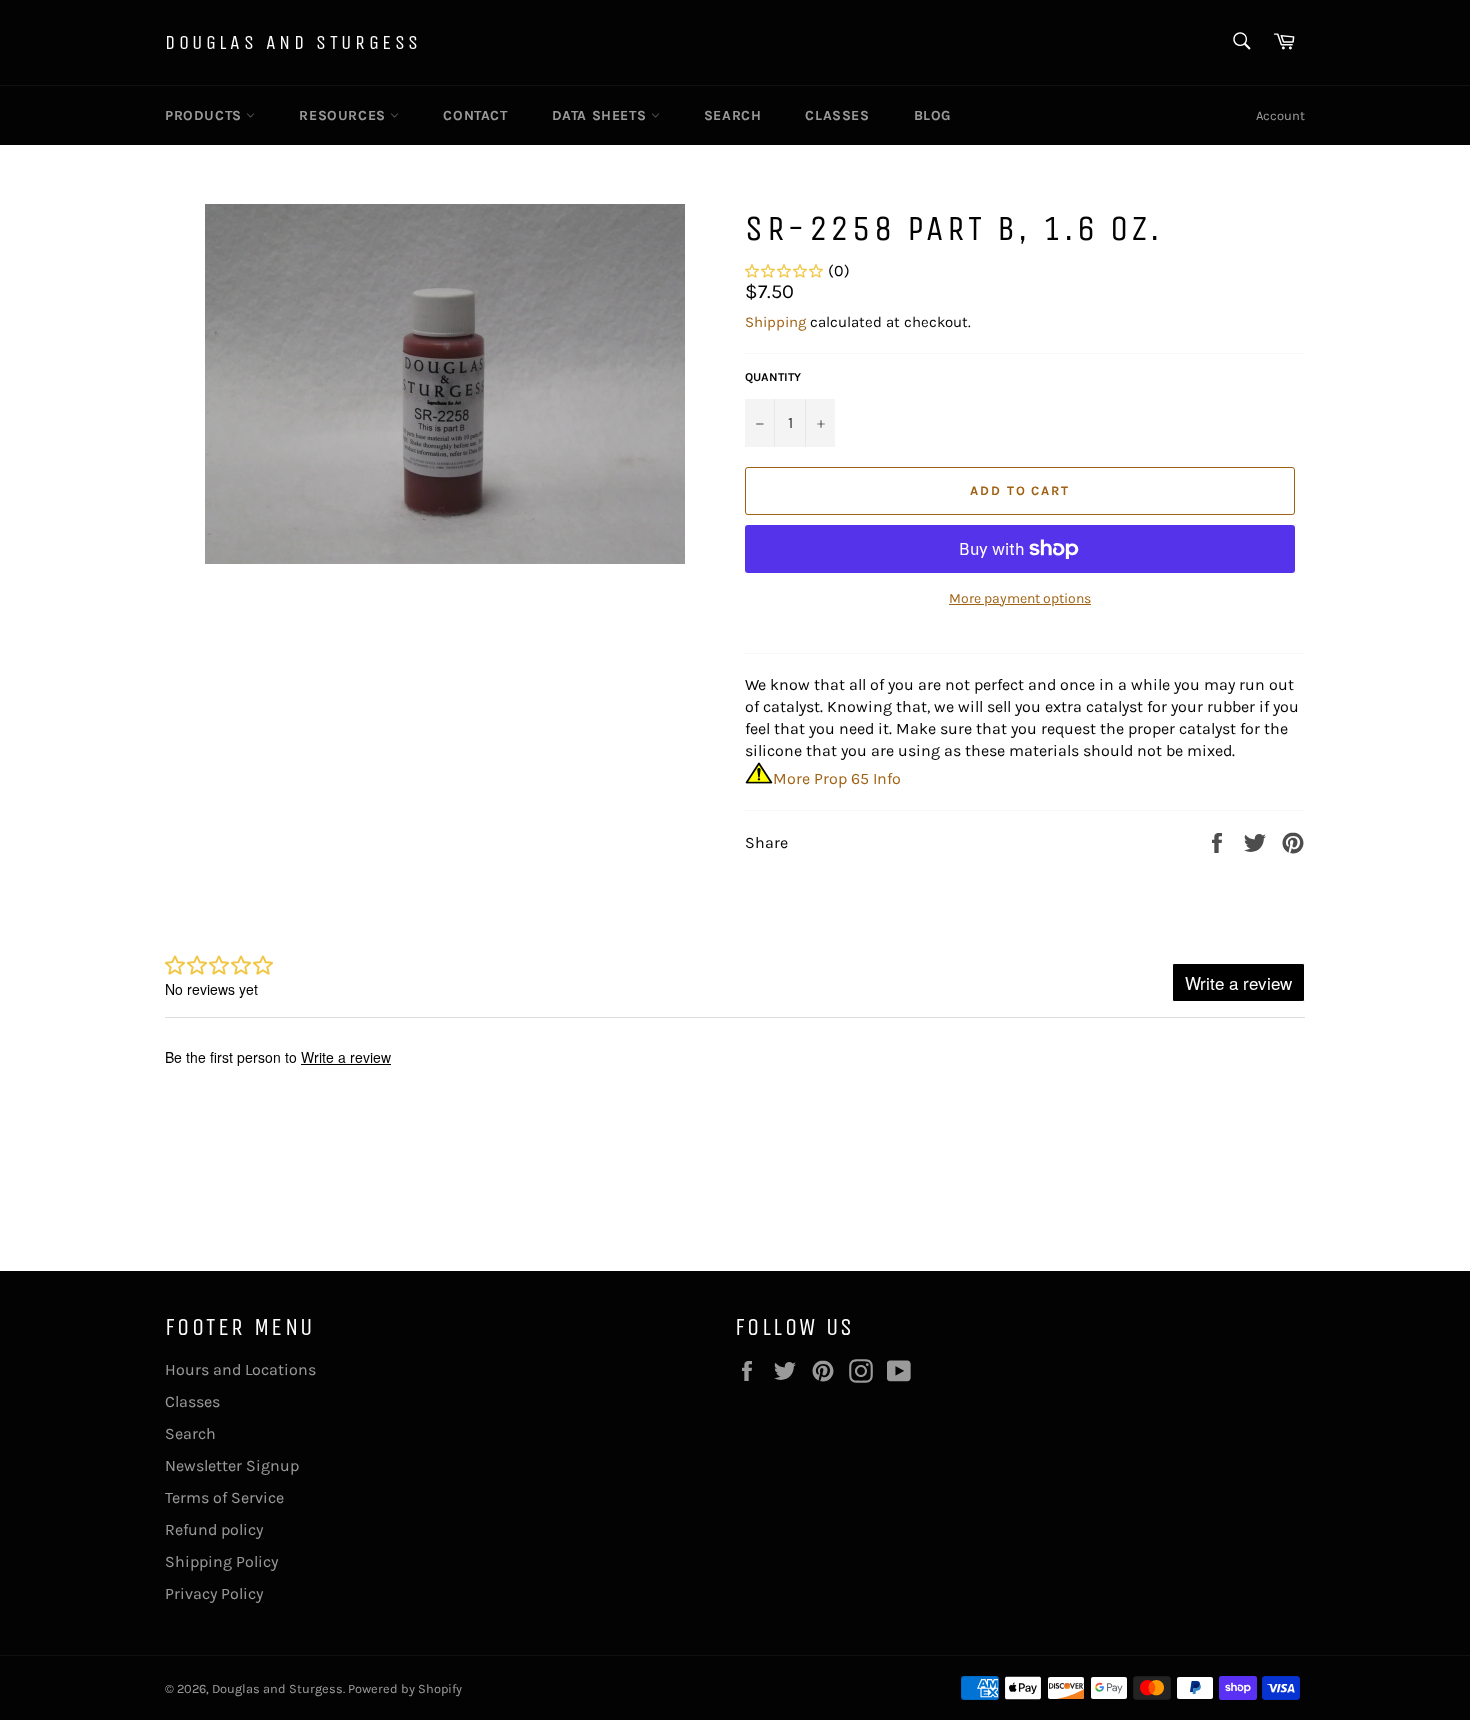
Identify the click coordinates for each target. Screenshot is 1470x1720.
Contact (475, 115)
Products (205, 115)
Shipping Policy (221, 1561)
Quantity (773, 377)
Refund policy (214, 1529)
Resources (344, 115)
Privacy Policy (214, 1593)
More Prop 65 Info (837, 778)
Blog (932, 115)
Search (733, 115)
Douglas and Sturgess (293, 42)
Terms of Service (224, 1497)
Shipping (775, 322)
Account (1280, 115)
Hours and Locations (240, 1369)
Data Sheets (601, 115)
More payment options (1020, 598)
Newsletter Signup (232, 1465)
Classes (837, 115)
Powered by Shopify (405, 1688)
